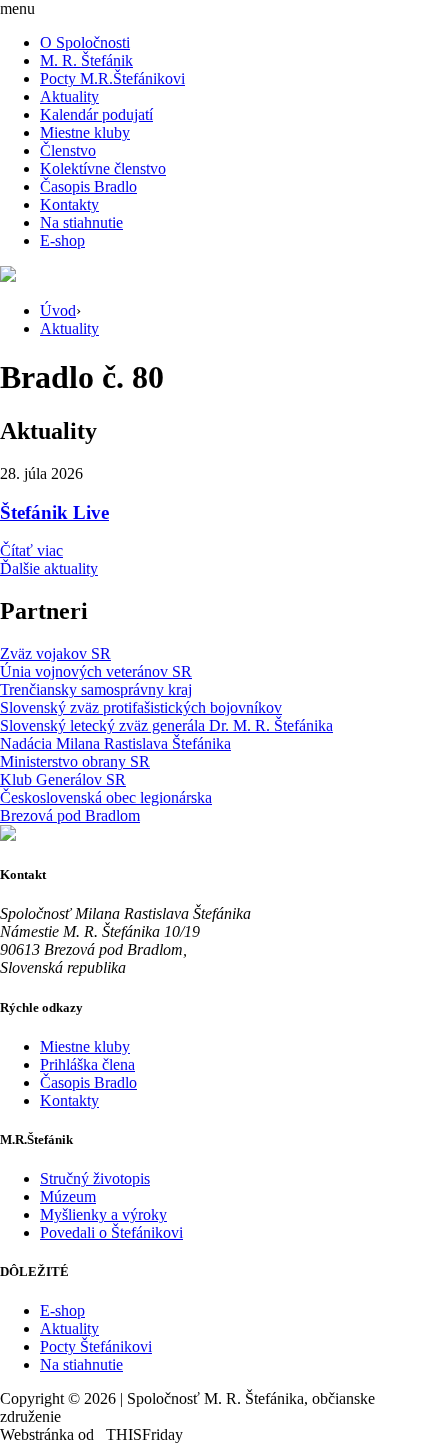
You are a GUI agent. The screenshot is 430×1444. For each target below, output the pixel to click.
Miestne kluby (85, 132)
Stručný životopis (95, 1178)
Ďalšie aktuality (49, 568)
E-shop (62, 240)
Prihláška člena (87, 1064)
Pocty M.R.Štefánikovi (112, 78)
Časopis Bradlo (88, 186)
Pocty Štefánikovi (96, 1346)
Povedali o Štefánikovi (111, 1232)
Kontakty (69, 204)
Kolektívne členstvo (103, 168)
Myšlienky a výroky (103, 1214)
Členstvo (68, 150)
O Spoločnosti (85, 42)
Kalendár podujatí (96, 114)
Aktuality (69, 96)
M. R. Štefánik (86, 60)
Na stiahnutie (81, 222)
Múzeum (68, 1196)
